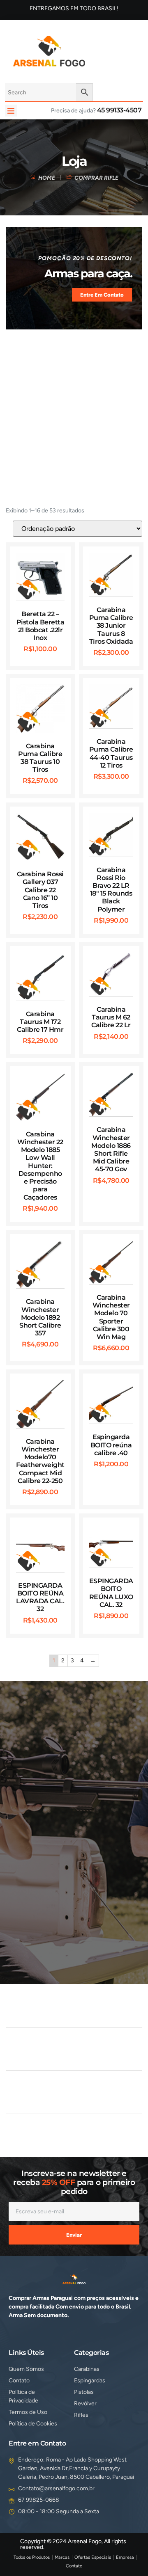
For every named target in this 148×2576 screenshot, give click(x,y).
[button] (11, 111)
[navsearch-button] (102, 50)
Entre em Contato (102, 295)
